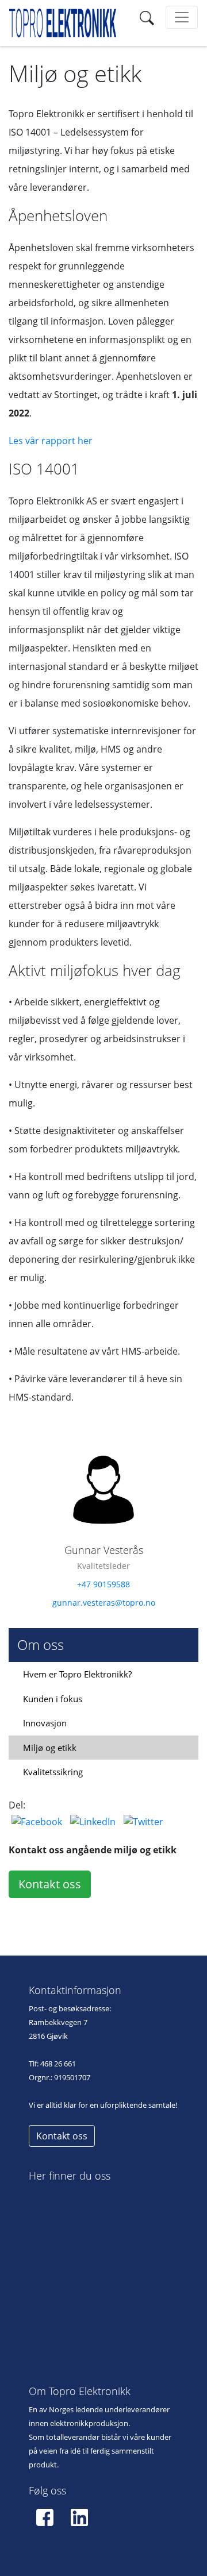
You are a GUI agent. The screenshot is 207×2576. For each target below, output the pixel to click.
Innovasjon (45, 1723)
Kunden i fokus (53, 1699)
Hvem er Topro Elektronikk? (77, 1674)
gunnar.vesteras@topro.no (104, 1603)
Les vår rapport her (51, 441)
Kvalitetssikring (53, 1772)
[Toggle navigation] (147, 17)
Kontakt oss (50, 1884)
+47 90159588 (103, 1584)
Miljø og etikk (50, 1748)
